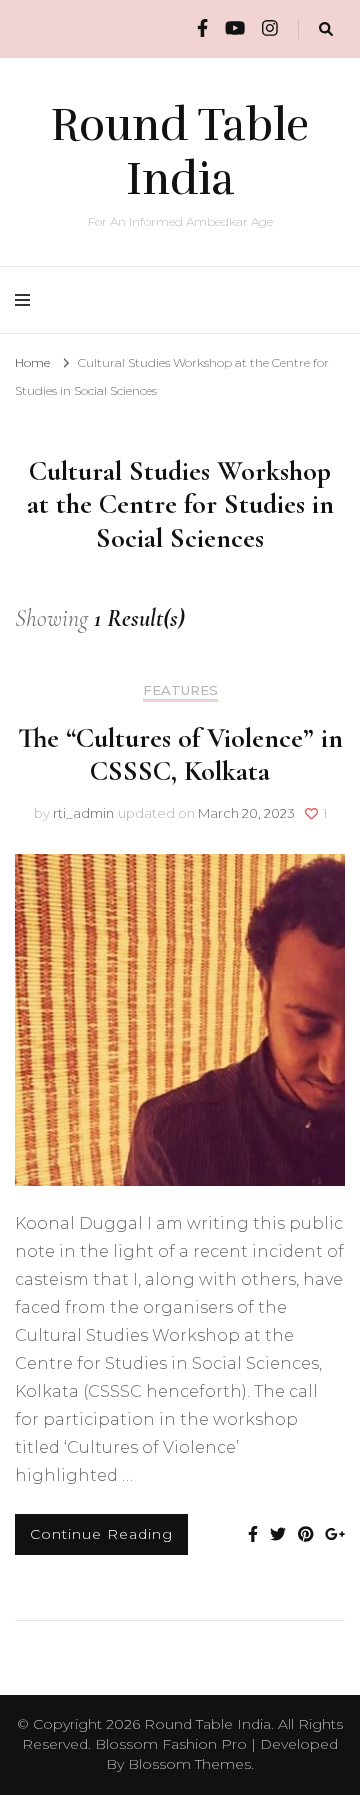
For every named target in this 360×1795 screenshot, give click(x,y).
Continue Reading (101, 1534)
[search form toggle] (326, 29)
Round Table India (180, 152)
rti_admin (83, 813)
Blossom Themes (189, 1764)
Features (180, 690)
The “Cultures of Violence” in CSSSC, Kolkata (180, 754)
